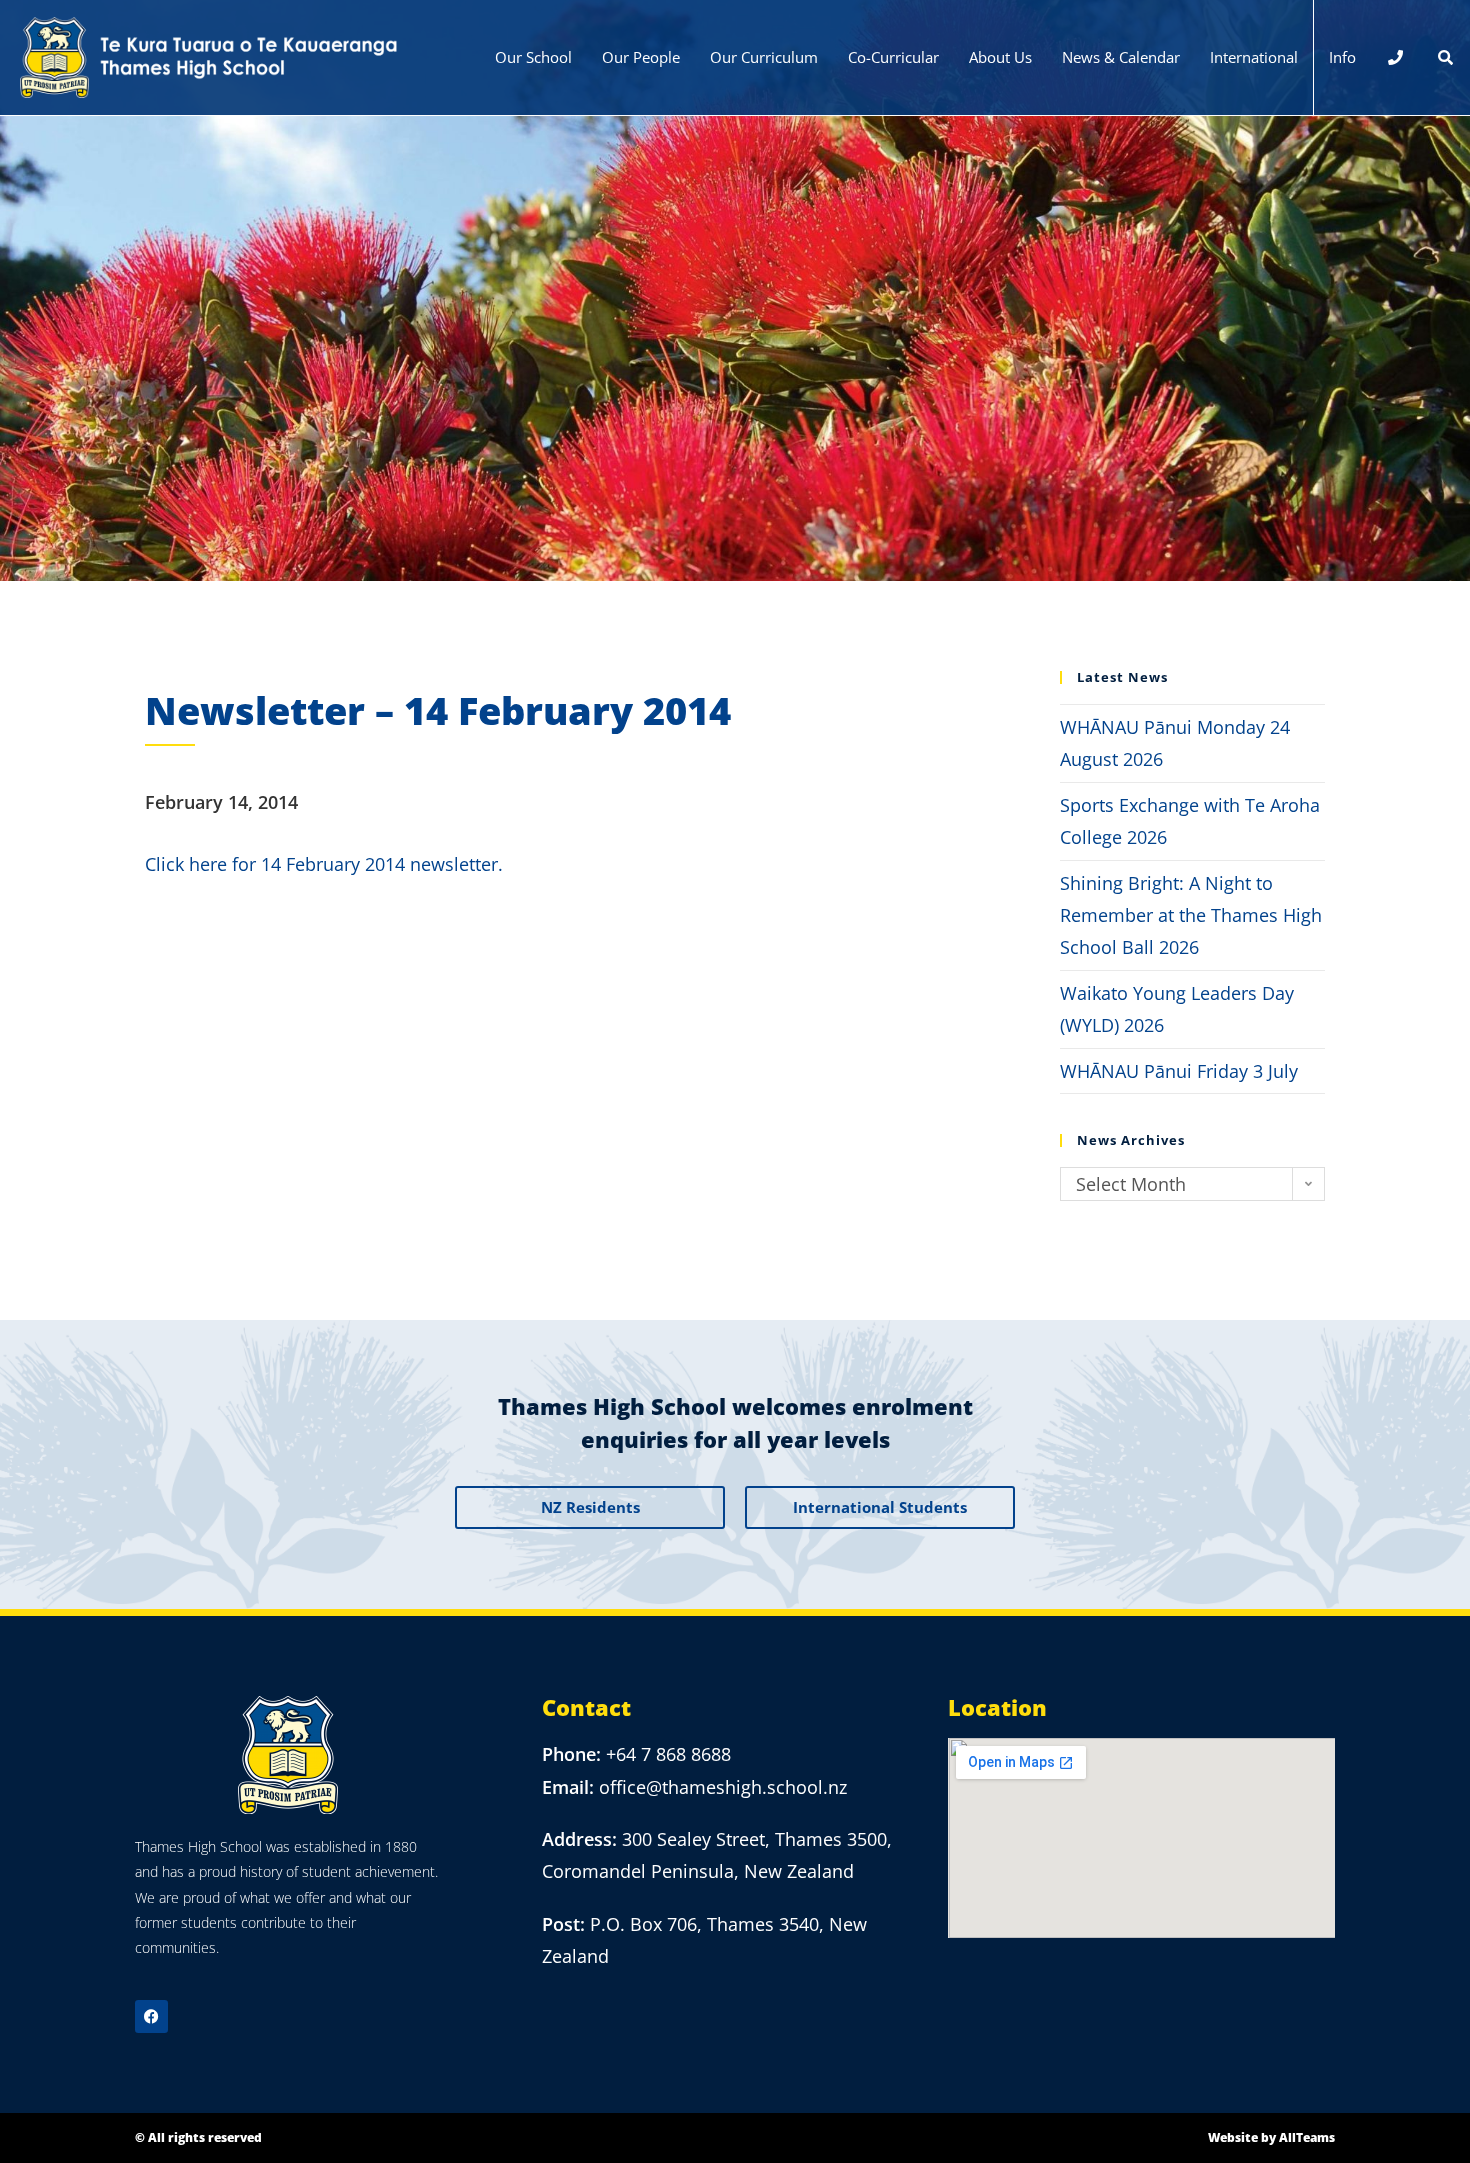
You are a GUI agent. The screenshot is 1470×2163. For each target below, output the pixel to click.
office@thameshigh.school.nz (723, 1787)
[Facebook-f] (151, 2016)
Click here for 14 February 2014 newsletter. (324, 864)
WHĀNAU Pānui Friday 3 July (1179, 1071)
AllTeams (1307, 2137)
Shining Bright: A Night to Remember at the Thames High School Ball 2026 (1191, 915)
